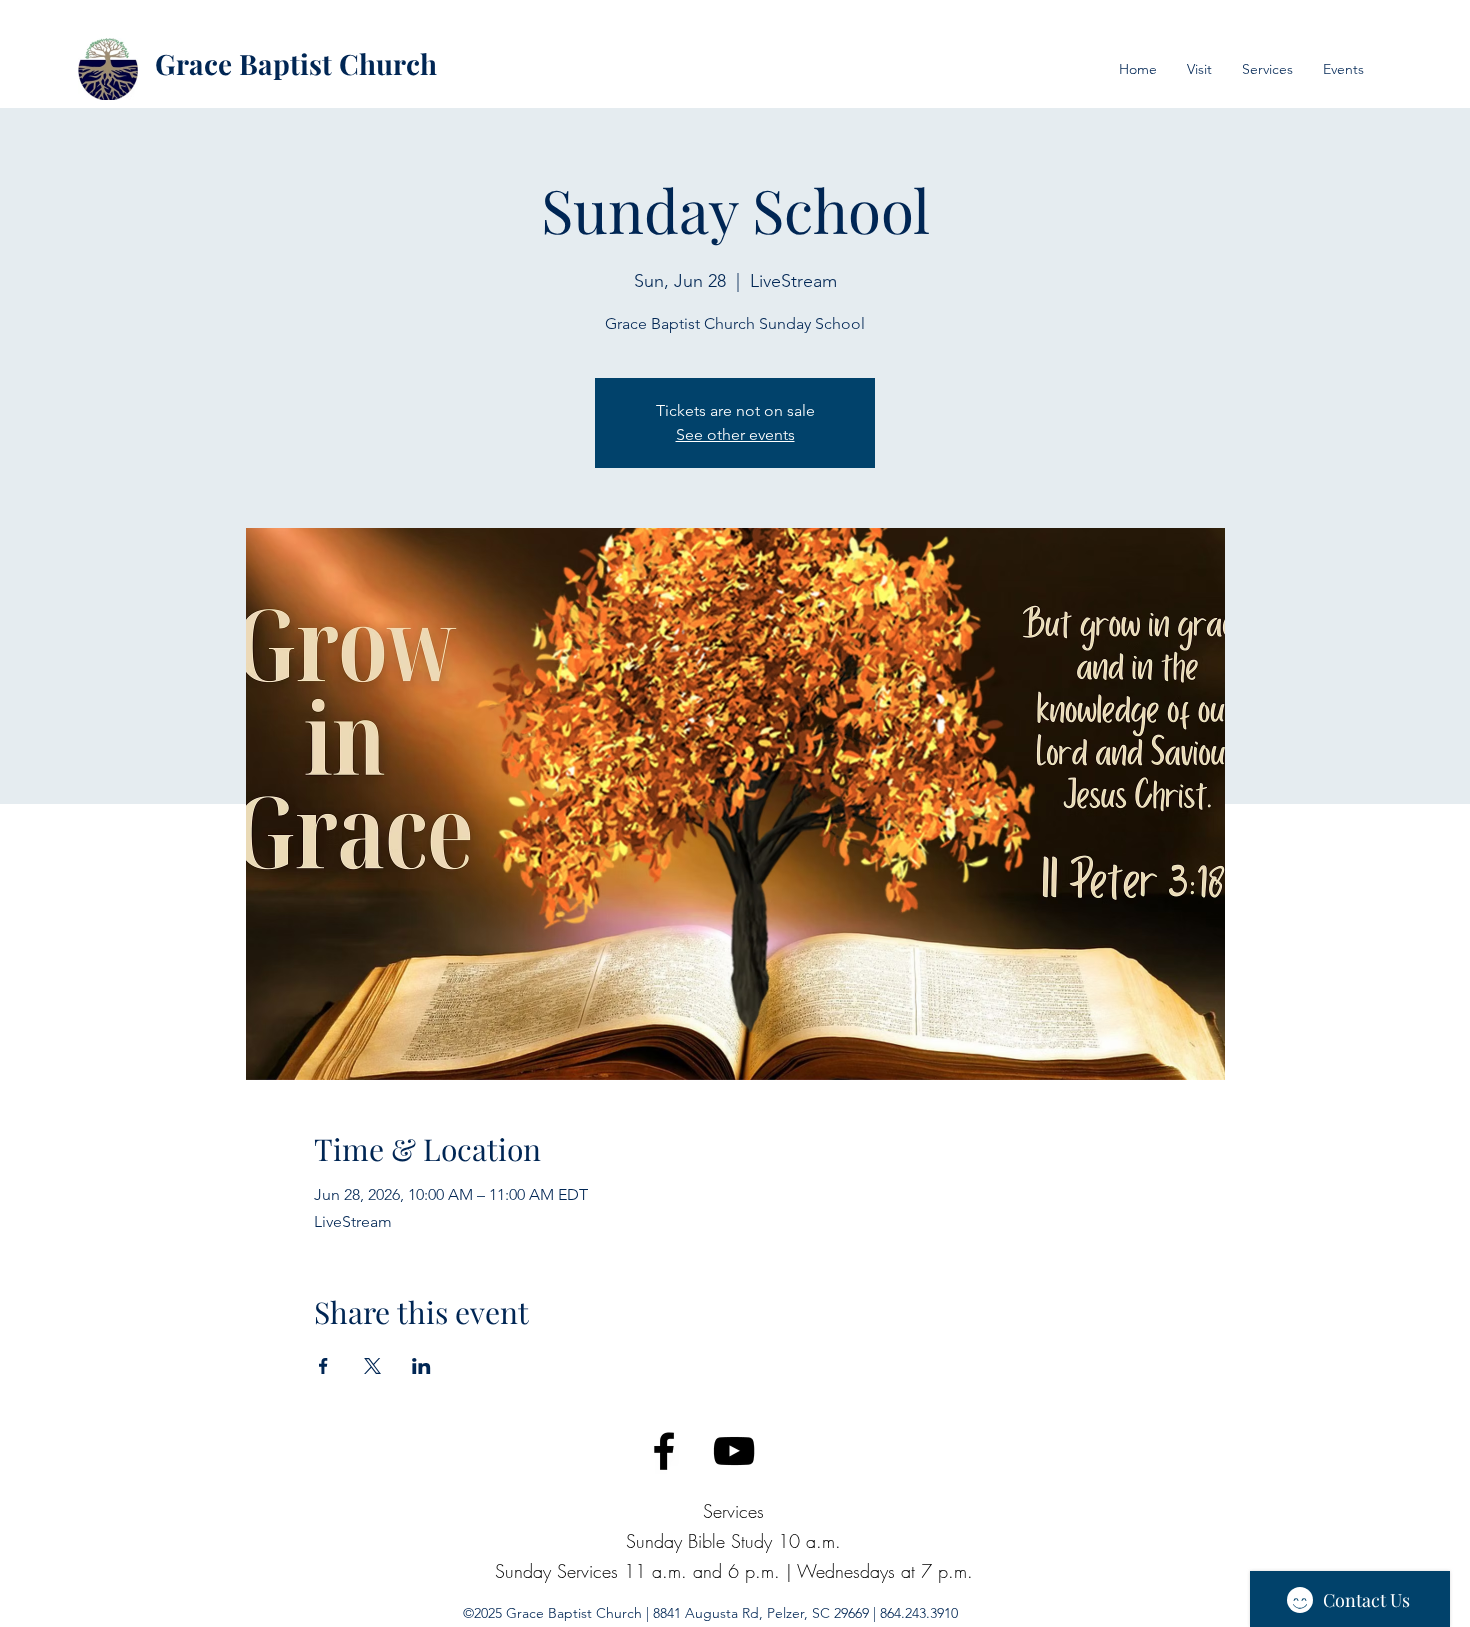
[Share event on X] (372, 1366)
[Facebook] (664, 1451)
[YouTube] (734, 1451)
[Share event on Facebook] (323, 1366)
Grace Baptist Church (296, 63)
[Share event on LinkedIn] (421, 1366)
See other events (735, 434)
